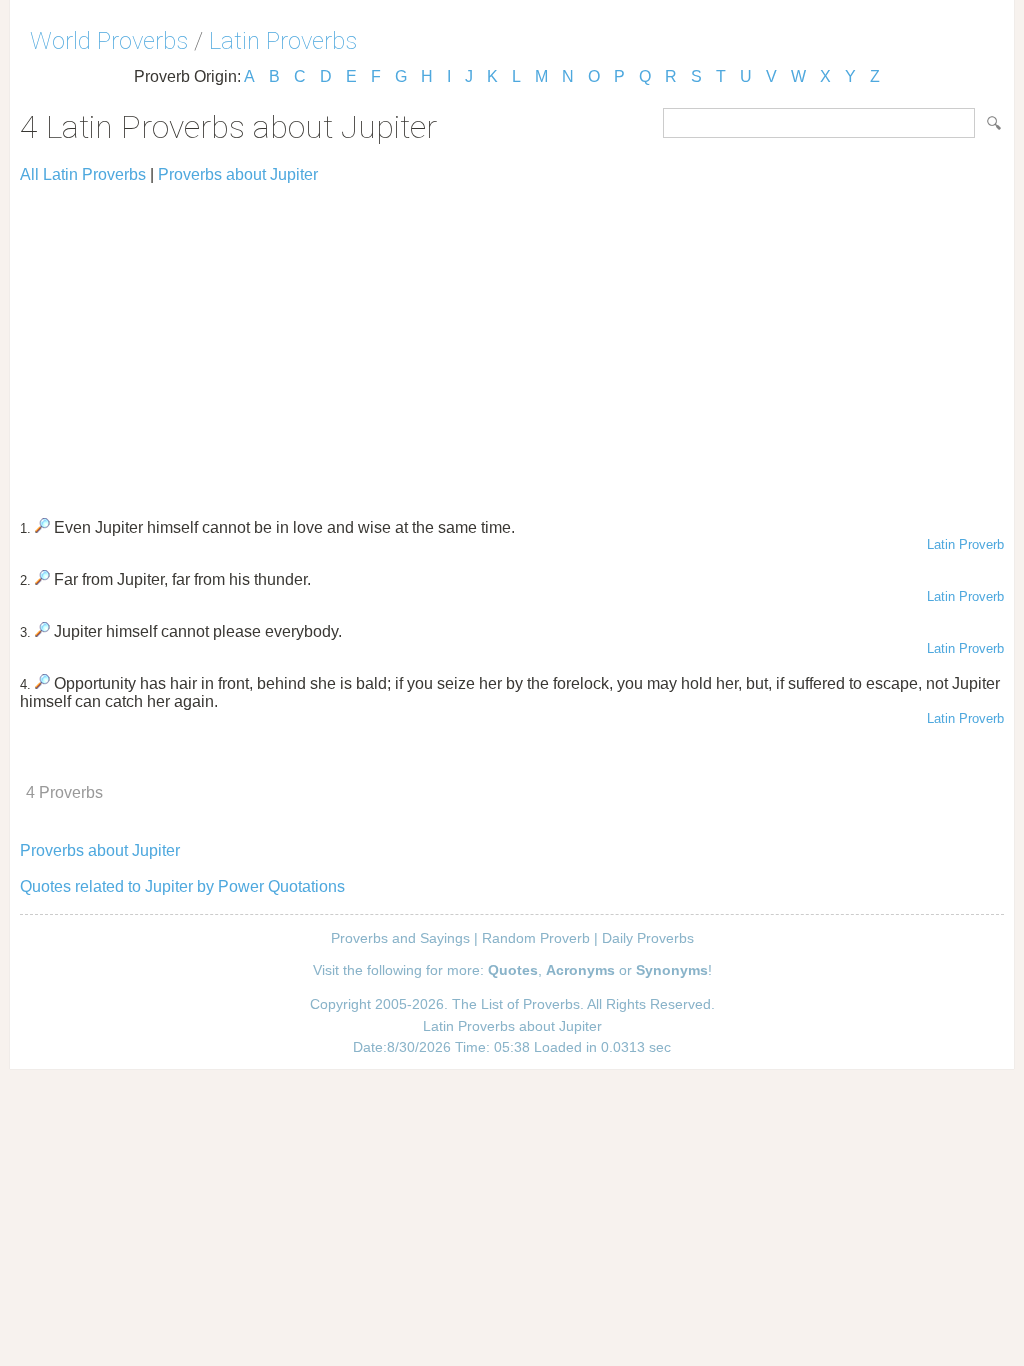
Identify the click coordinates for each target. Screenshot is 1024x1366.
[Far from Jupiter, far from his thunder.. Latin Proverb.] (42, 579)
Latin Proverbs (283, 41)
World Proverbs (109, 41)
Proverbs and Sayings (400, 938)
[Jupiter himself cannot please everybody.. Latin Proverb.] (42, 631)
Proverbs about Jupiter (238, 174)
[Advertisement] (512, 342)
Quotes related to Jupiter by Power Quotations (182, 886)
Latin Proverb (965, 544)
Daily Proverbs (648, 938)
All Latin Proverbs (83, 174)
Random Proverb (536, 938)
